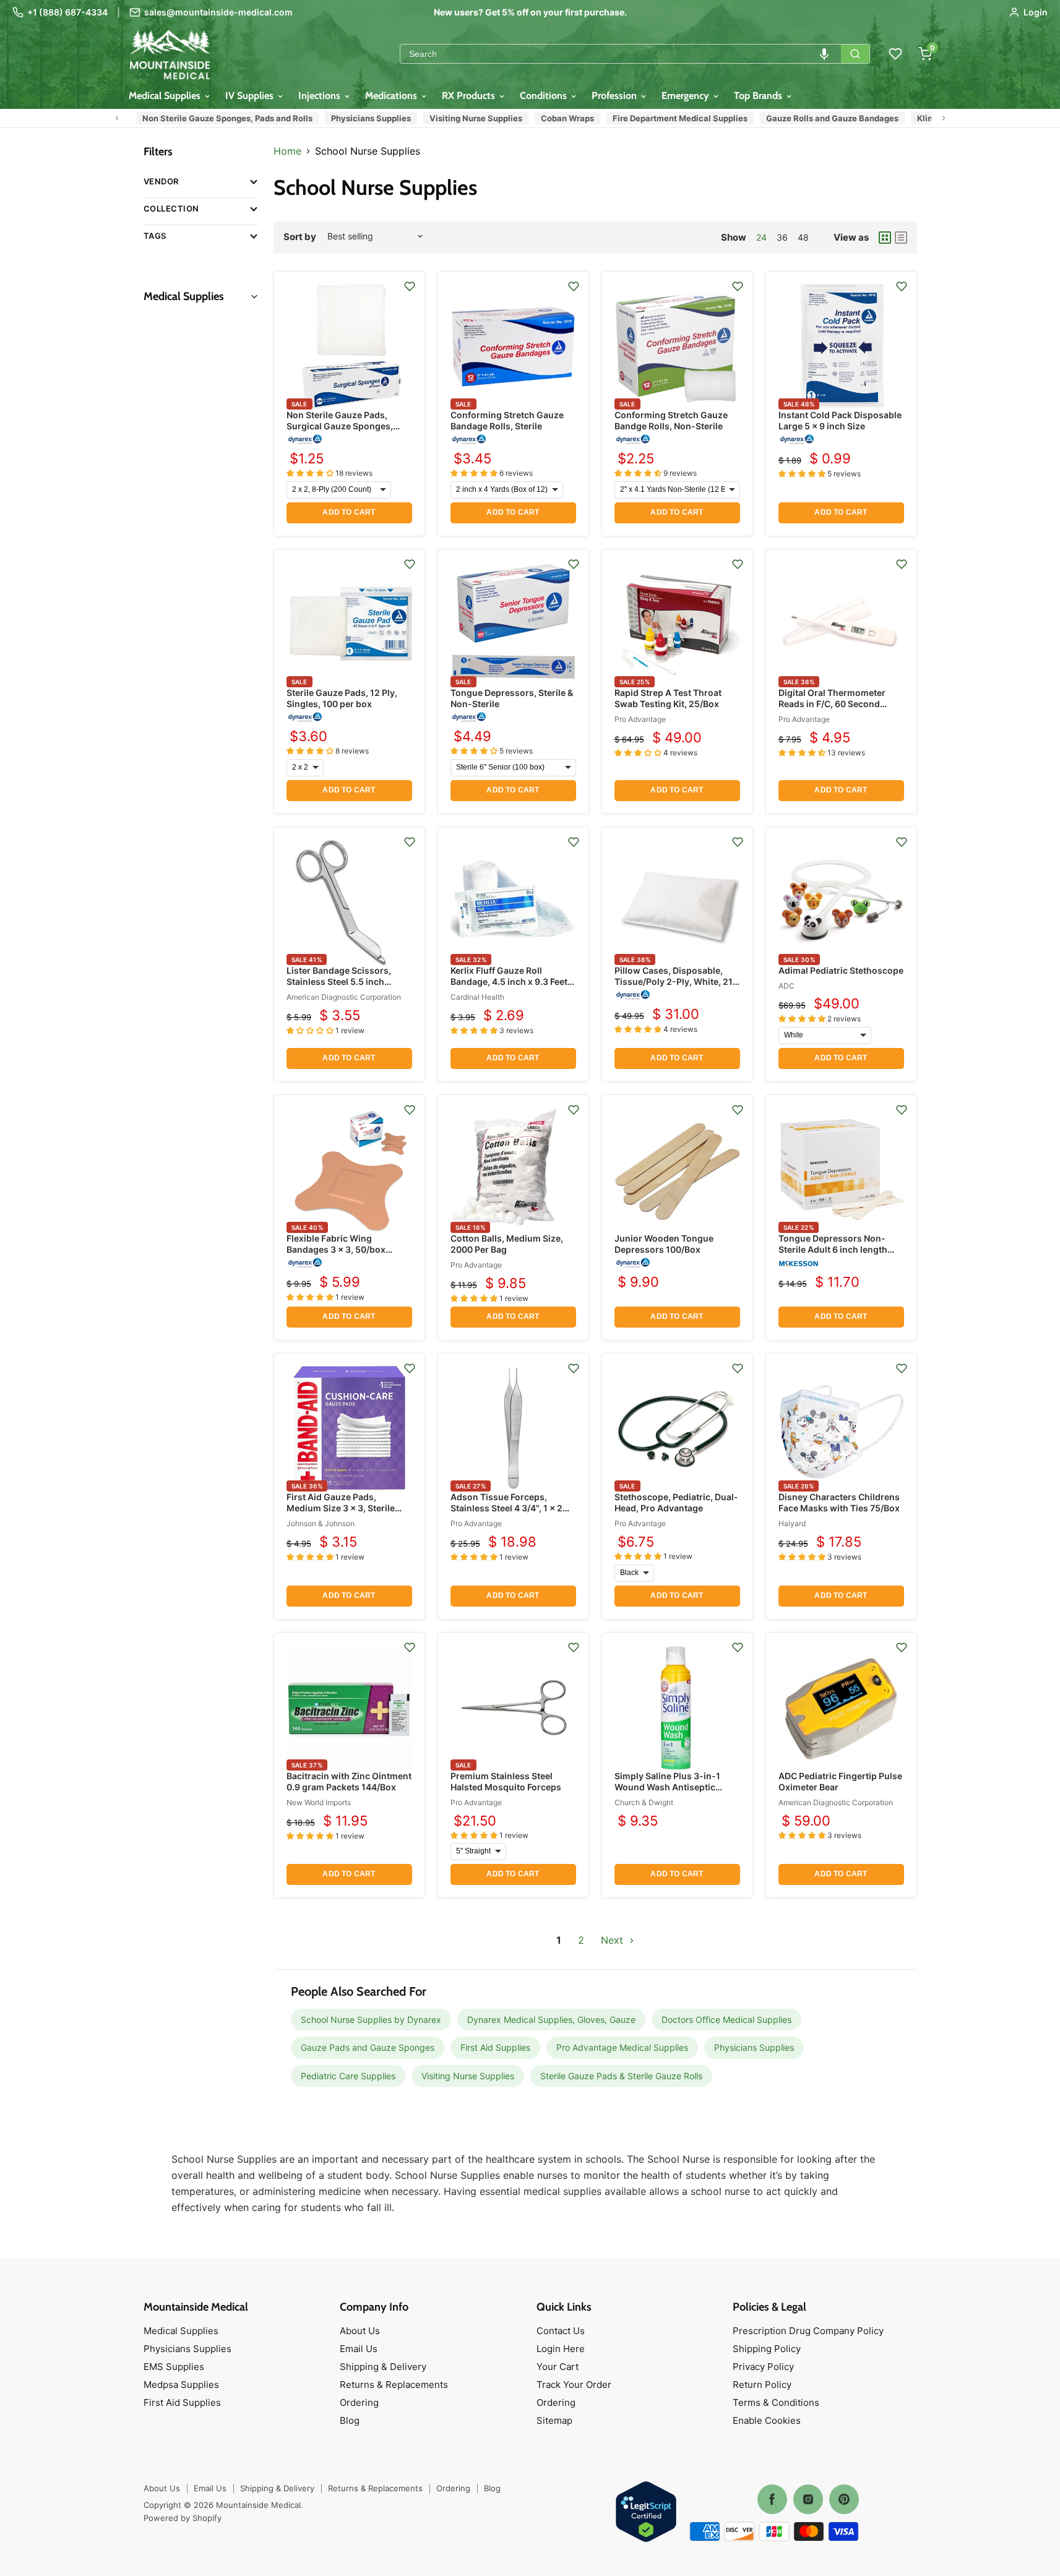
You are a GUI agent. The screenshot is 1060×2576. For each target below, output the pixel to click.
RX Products (470, 96)
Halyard (792, 1523)
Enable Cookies (767, 2420)
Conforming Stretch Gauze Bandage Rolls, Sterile (507, 420)
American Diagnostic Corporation (344, 997)
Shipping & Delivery (383, 2367)
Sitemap (554, 2420)
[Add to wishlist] (410, 286)
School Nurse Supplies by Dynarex (371, 2020)
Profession (615, 96)
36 (782, 237)
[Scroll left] (117, 118)
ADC (786, 986)
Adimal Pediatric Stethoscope (841, 970)
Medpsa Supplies (181, 2385)
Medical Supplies (166, 96)
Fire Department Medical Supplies (674, 118)
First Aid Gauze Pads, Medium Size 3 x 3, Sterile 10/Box (341, 1508)
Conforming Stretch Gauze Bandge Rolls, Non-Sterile (671, 420)
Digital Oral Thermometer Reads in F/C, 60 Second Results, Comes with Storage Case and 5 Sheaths (839, 710)
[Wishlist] (895, 54)
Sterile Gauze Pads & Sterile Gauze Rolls (621, 2076)
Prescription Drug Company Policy (808, 2331)
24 (761, 237)
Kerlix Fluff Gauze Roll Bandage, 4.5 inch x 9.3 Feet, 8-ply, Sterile (510, 981)
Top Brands (759, 96)
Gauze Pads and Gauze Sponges (368, 2047)
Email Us (359, 2349)
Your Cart (558, 2367)
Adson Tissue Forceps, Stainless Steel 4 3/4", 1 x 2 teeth (506, 1508)
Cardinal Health (477, 997)
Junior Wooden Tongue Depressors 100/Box (664, 1244)
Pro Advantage (640, 719)
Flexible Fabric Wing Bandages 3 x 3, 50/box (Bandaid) (336, 1249)
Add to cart (349, 512)
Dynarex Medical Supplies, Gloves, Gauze (551, 2020)
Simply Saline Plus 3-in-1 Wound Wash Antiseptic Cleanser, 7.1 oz (667, 1787)
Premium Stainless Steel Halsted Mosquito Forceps (506, 1781)
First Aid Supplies (495, 2047)
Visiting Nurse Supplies (470, 118)
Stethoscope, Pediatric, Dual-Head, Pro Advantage (676, 1502)
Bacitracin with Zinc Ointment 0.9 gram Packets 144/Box (349, 1781)
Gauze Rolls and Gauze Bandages (826, 118)
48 (803, 237)
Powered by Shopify (183, 2518)
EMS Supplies (174, 2367)
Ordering (359, 2402)
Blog (350, 2420)
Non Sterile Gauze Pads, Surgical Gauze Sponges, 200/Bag (340, 426)
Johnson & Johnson (321, 1523)
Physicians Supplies (365, 118)
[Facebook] (772, 2499)
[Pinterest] (844, 2499)
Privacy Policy (763, 2367)
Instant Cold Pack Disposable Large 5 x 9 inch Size (840, 420)
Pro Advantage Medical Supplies (622, 2047)
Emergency (687, 96)
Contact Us (561, 2331)
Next (614, 1940)
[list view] (901, 238)
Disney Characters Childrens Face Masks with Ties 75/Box (839, 1502)
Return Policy (762, 2385)
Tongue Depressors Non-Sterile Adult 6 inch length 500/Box (833, 1249)
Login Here (561, 2349)
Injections (321, 96)
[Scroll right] (944, 118)
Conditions (545, 96)
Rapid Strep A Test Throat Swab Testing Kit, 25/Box (668, 698)
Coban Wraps (561, 118)
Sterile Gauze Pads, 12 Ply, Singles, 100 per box (342, 698)
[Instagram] (808, 2499)
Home (287, 151)
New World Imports (319, 1802)
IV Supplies (251, 96)
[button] (824, 54)
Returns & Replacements (394, 2385)
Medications (392, 96)
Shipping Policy (767, 2349)
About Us (360, 2331)
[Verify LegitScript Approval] (646, 2513)
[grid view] (885, 238)
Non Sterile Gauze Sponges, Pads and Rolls (221, 118)
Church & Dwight (644, 1802)
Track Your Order (574, 2385)
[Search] (855, 54)
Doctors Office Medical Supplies (726, 2020)
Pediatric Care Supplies (348, 2076)
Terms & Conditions (776, 2402)
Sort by (300, 237)
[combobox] (621, 54)
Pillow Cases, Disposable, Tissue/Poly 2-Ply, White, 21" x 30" (675, 981)
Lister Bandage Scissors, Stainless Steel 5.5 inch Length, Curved (339, 981)
